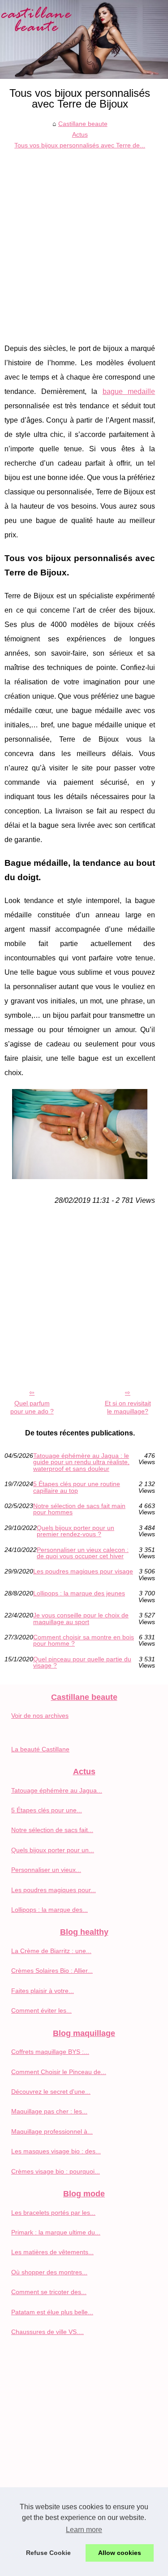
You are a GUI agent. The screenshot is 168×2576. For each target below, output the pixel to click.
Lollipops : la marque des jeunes (79, 1593)
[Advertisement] (84, 240)
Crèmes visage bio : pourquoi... (56, 2171)
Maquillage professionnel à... (52, 2131)
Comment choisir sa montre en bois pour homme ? (84, 1640)
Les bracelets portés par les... (53, 2213)
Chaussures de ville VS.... (47, 2332)
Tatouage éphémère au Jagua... (57, 1790)
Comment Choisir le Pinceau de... (59, 2072)
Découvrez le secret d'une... (51, 2092)
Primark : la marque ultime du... (56, 2232)
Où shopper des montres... (49, 2272)
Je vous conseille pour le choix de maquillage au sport (81, 1619)
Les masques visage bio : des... (56, 2151)
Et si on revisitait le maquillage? (128, 1407)
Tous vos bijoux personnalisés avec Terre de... (80, 145)
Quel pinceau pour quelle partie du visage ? (82, 1662)
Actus (80, 134)
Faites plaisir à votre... (43, 1991)
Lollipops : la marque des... (50, 1910)
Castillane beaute (83, 124)
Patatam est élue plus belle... (52, 2312)
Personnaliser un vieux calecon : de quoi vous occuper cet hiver (83, 1553)
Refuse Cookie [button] (48, 2553)
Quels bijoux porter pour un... (53, 1850)
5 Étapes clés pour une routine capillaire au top (77, 1487)
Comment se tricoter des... (49, 2292)
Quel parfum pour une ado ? (32, 1407)
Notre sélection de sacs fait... (52, 1830)
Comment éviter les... (41, 2010)
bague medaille (129, 391)
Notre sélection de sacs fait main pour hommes (79, 1509)
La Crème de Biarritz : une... (51, 1951)
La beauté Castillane (40, 1749)
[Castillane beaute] (84, 39)
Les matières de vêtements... (52, 2252)
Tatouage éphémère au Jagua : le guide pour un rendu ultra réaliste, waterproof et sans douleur (81, 1462)
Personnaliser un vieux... (46, 1870)
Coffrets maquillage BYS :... (50, 2052)
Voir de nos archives (40, 1716)
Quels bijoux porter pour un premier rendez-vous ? (75, 1531)
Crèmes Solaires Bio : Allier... (52, 1971)
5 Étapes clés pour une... (47, 1810)
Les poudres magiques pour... (54, 1890)
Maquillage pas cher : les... (49, 2111)
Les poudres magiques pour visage (83, 1571)
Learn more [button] (84, 2530)
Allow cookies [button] (120, 2553)
